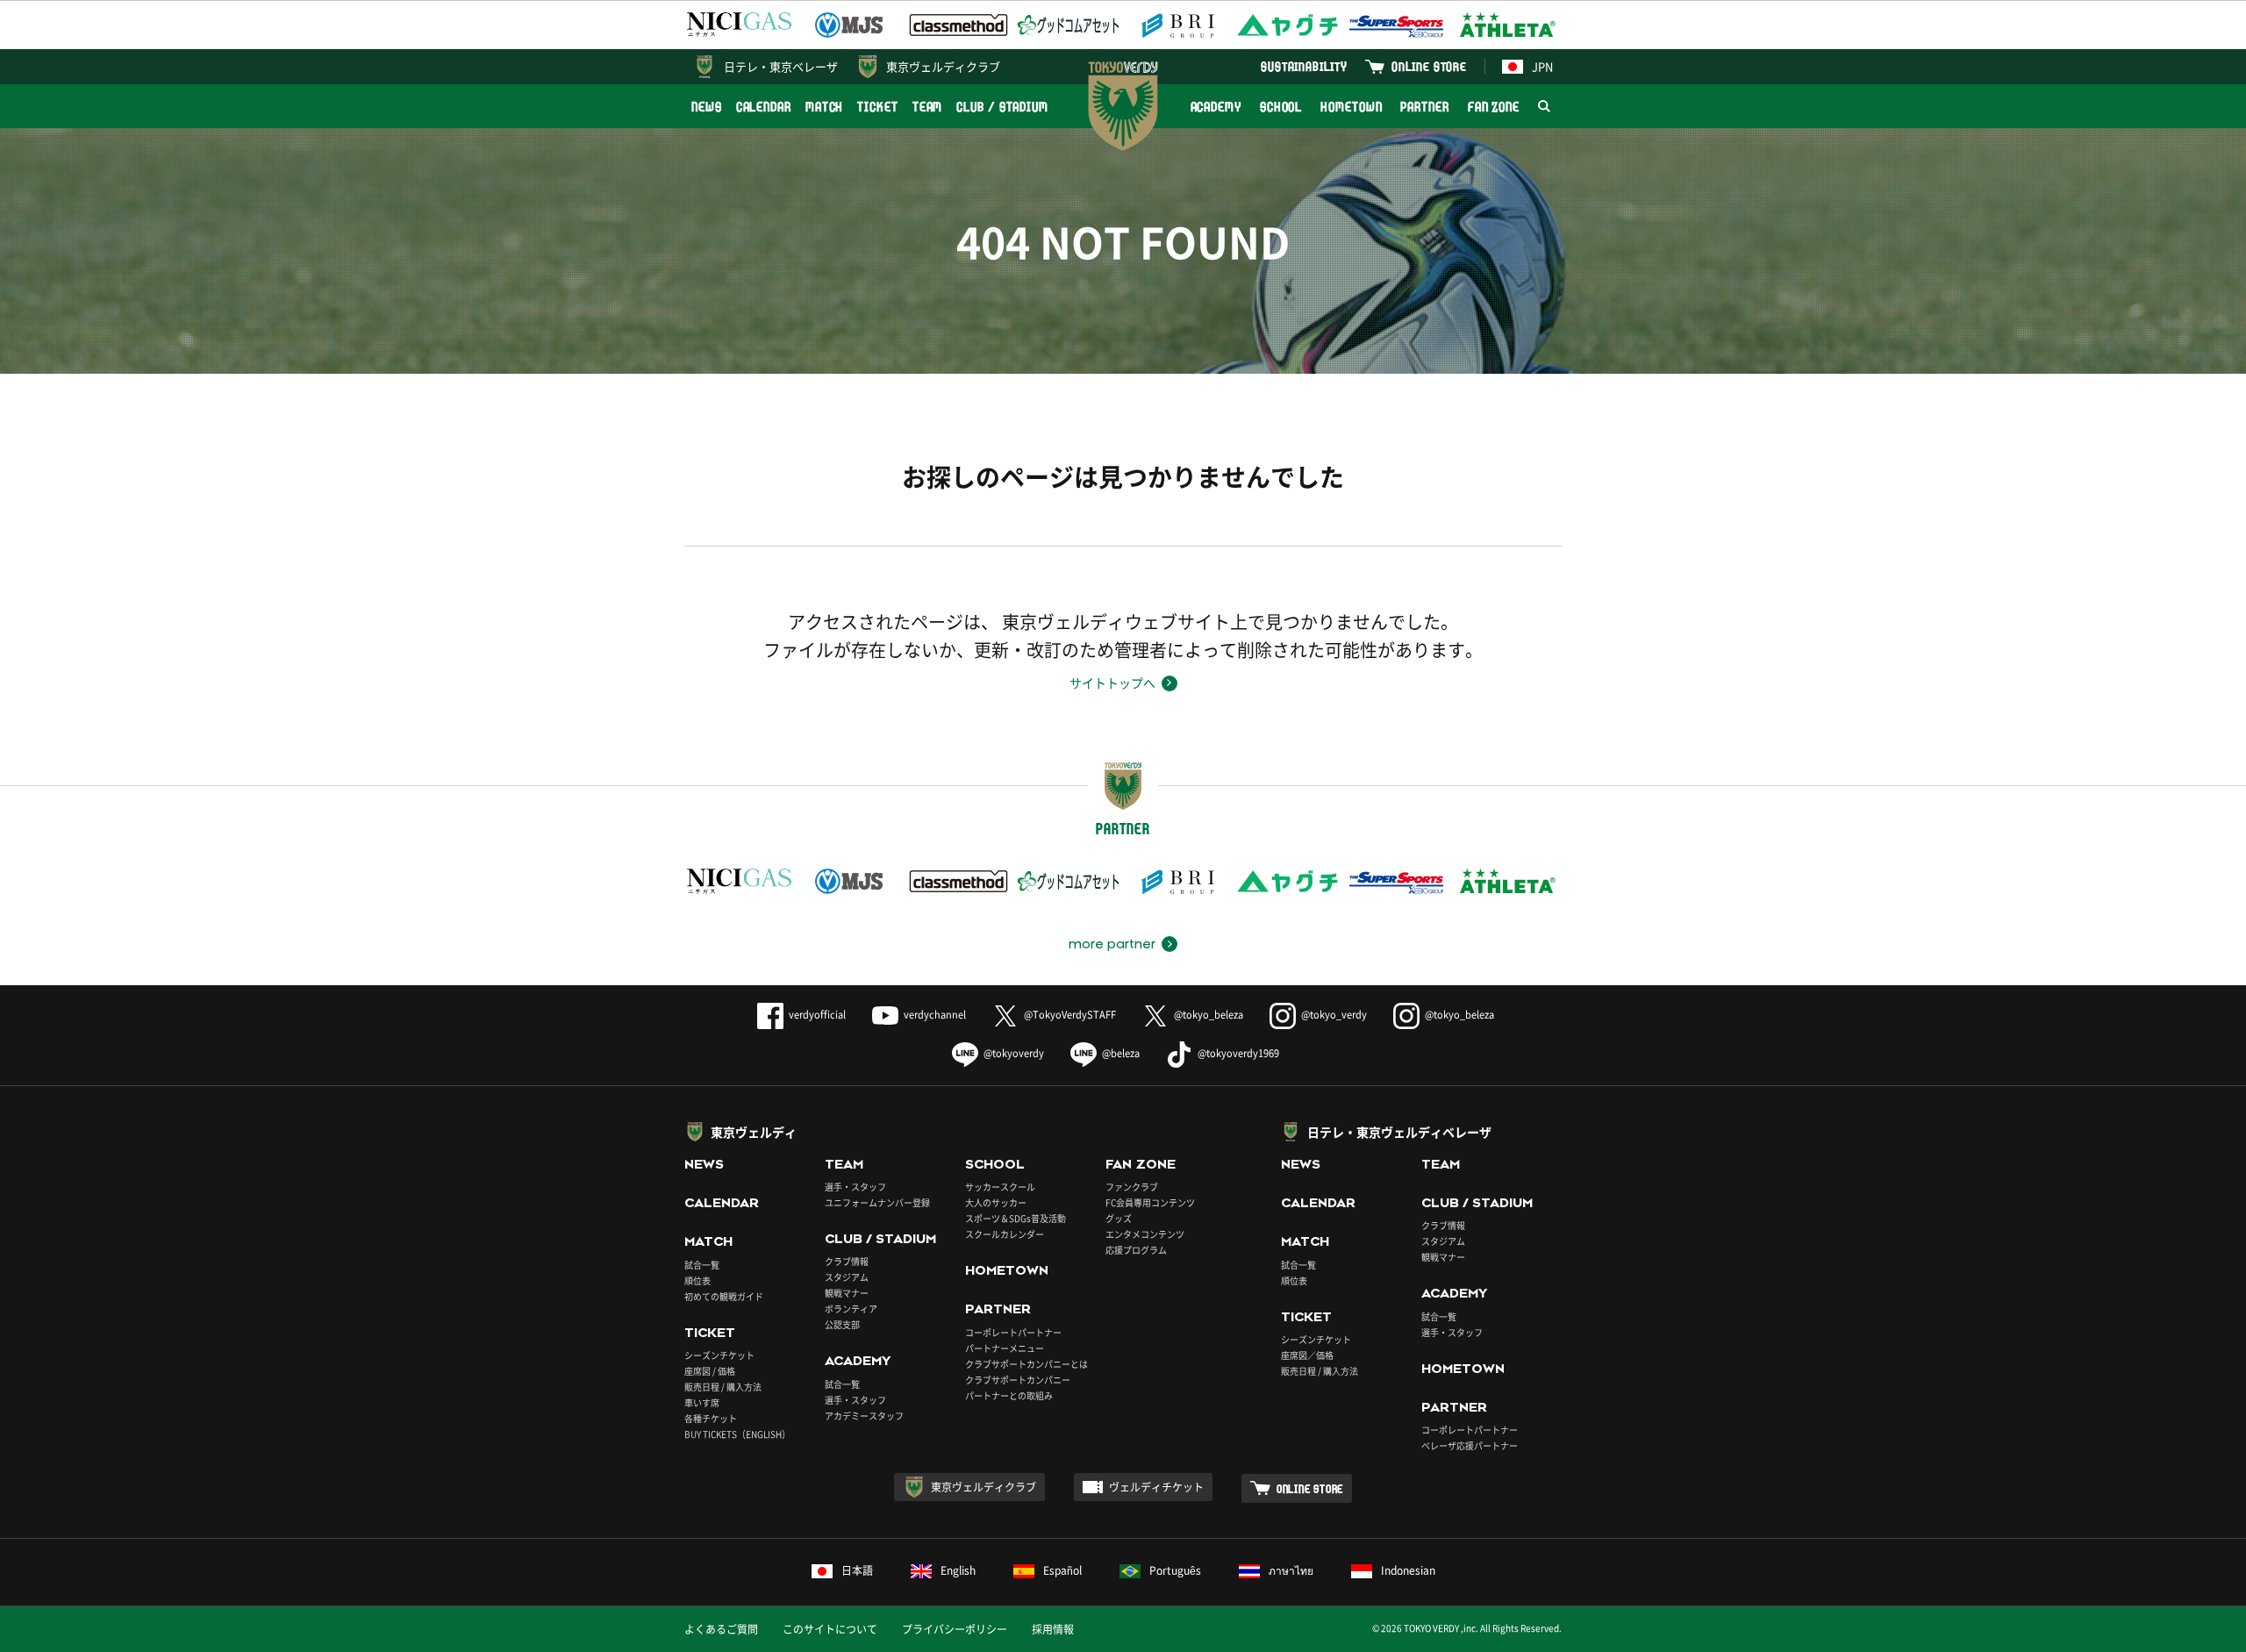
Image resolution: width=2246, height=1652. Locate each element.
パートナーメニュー (1005, 1348)
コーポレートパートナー (1013, 1332)
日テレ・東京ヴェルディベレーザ (1399, 1132)
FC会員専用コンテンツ (1150, 1202)
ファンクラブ (1132, 1187)
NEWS (707, 107)
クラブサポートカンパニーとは (1026, 1364)
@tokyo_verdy (1334, 1015)
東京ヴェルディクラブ (943, 66)
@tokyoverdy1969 (1238, 1053)
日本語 (857, 1570)
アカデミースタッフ (864, 1416)
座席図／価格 (1307, 1355)
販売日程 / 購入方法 (723, 1387)
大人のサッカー (996, 1202)
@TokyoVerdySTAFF (1070, 1015)
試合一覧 (702, 1265)
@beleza (1121, 1053)
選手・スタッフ (855, 1187)
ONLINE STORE (1429, 66)
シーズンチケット (719, 1355)
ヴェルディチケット (1156, 1487)
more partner (1112, 944)
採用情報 (1053, 1629)
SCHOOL (1281, 107)
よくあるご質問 (721, 1629)
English (958, 1570)
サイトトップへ (1112, 683)
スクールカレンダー (1005, 1234)
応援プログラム (1136, 1250)
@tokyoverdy (1014, 1053)
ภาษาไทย (1291, 1570)
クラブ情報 (847, 1261)
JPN (1542, 66)
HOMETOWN (1351, 107)
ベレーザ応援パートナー (1470, 1445)
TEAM (928, 107)
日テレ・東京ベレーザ (781, 66)
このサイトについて (830, 1629)
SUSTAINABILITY (1304, 66)
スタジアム (847, 1277)
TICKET (877, 107)
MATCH (825, 107)
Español (1062, 1570)
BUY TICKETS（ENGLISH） (737, 1434)
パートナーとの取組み (1009, 1395)
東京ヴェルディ (754, 1132)
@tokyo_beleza (1209, 1015)
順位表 (697, 1280)
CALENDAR (764, 107)
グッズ (1119, 1218)
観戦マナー (847, 1293)
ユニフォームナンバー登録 (877, 1202)
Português (1175, 1570)
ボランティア (851, 1309)
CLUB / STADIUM (1002, 107)
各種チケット (711, 1418)
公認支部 (842, 1324)
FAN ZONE (1494, 107)
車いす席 (702, 1402)
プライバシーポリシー (955, 1629)
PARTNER (1424, 107)
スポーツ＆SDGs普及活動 (1016, 1218)
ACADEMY (1216, 107)
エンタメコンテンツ (1145, 1234)
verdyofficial (817, 1015)
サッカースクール (1000, 1187)
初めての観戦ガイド (724, 1296)
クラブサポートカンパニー (1018, 1380)
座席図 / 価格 (710, 1371)
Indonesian (1408, 1570)
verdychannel (935, 1015)
